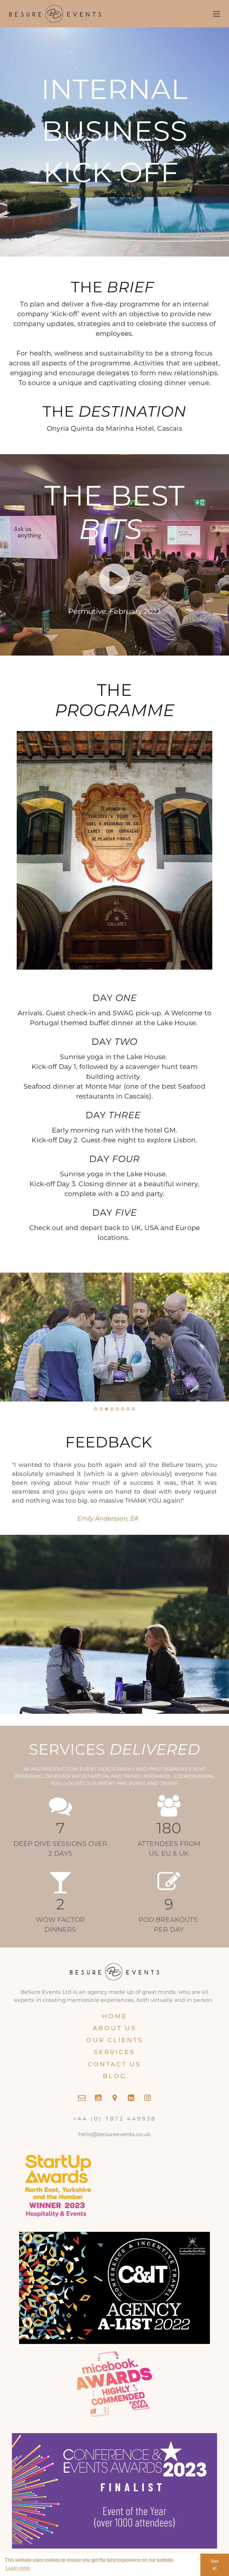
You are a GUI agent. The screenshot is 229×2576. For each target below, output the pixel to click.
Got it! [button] (215, 2565)
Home (115, 2016)
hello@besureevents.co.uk (114, 2134)
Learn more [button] (18, 2568)
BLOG (115, 2076)
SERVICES (114, 2052)
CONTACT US (114, 2064)
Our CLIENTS (115, 2040)
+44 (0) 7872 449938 (114, 2119)
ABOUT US (114, 2028)
